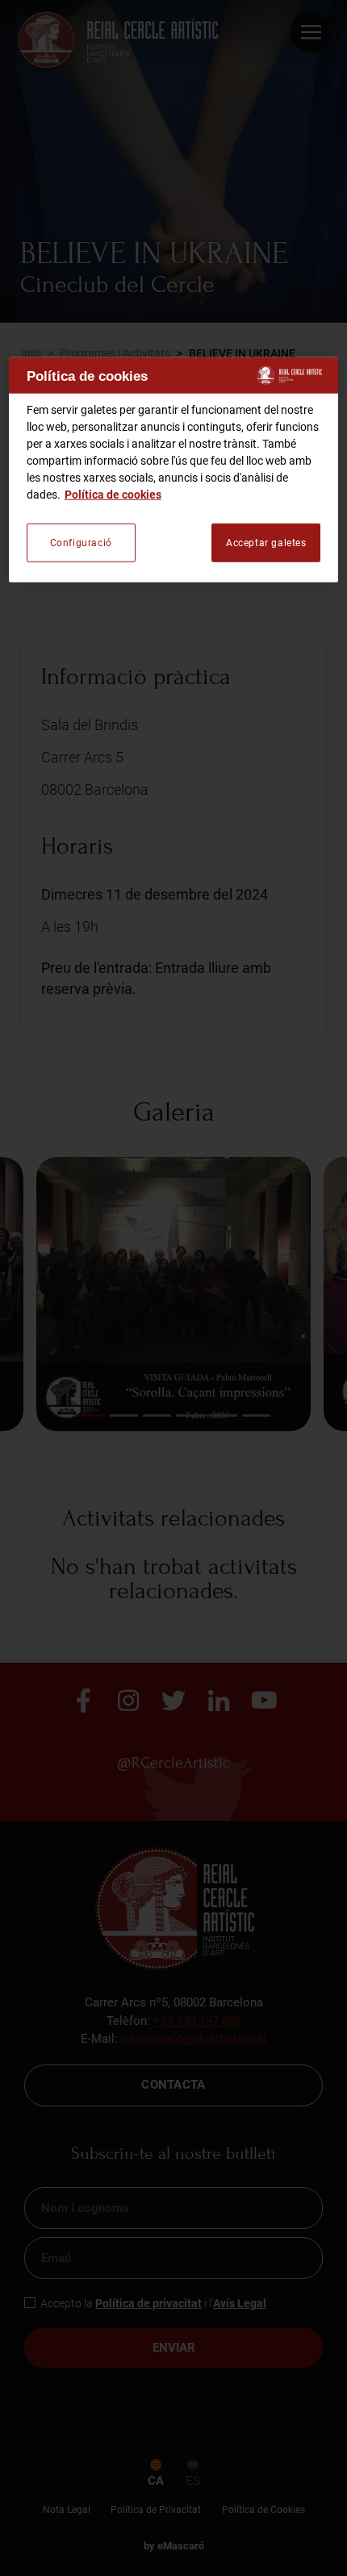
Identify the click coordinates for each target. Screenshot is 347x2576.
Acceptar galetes (266, 543)
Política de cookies (113, 495)
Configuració (81, 543)
